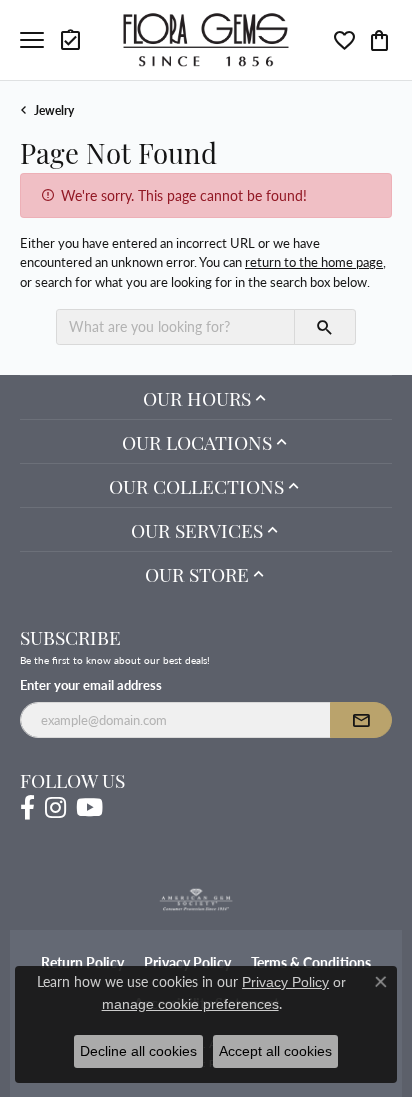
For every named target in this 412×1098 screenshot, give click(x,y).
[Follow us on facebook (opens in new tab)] (27, 808)
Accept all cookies (275, 1051)
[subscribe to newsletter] (361, 720)
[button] (72, 40)
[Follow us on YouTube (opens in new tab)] (89, 808)
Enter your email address (91, 684)
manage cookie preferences (190, 1004)
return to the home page (314, 262)
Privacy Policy (285, 982)
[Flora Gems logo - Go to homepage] (206, 39)
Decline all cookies (138, 1051)
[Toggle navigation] (32, 40)
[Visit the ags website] (196, 900)
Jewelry (54, 110)
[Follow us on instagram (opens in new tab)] (55, 808)
